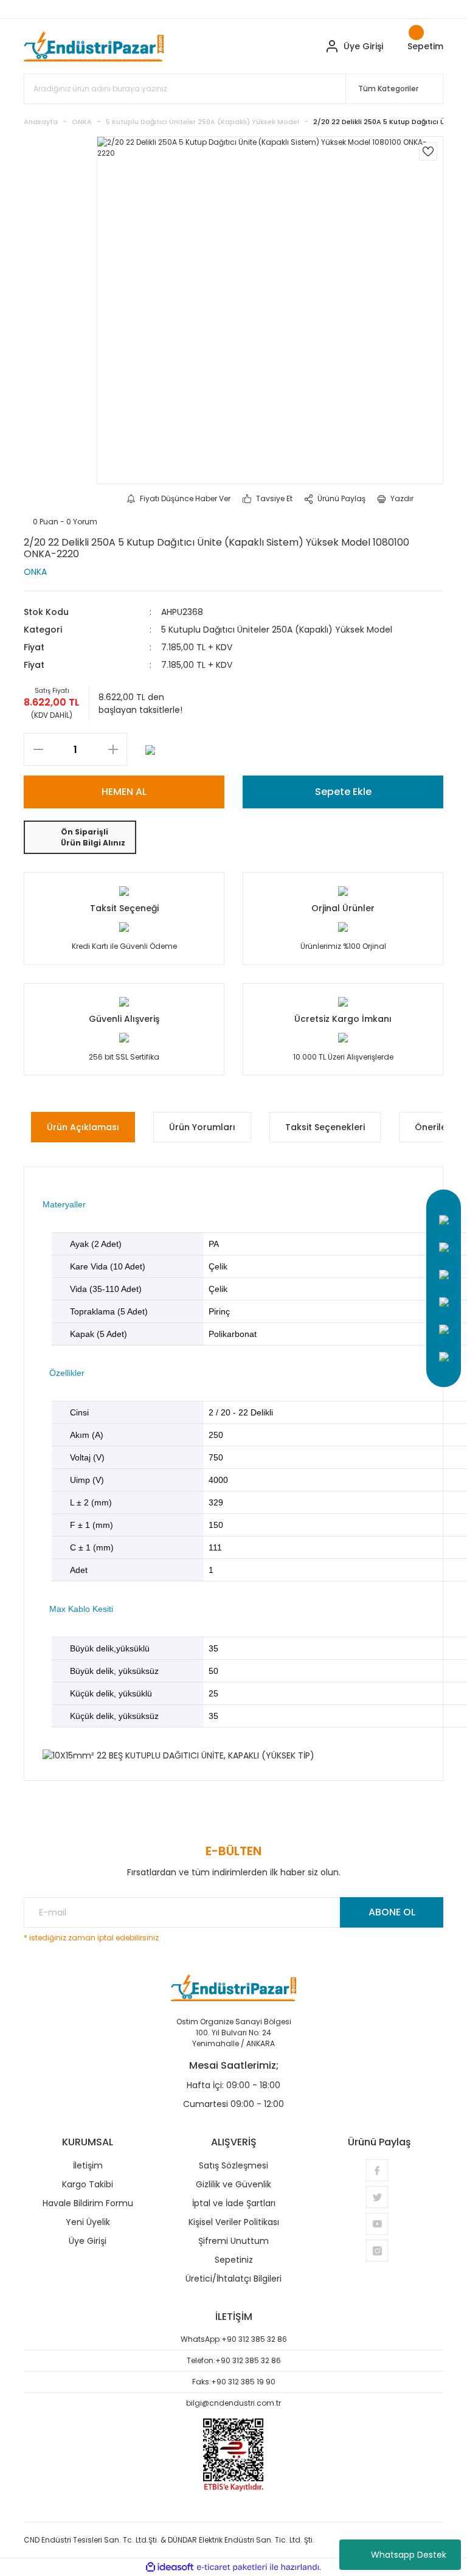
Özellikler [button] (67, 1373)
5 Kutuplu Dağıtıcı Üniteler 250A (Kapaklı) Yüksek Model (277, 630)
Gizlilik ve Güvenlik (233, 2184)
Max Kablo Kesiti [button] (81, 1609)
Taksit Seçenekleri (325, 1127)
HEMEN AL (124, 792)
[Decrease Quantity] (38, 749)
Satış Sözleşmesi (233, 2165)
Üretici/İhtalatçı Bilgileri (233, 2279)
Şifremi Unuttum (233, 2241)
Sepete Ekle (343, 792)
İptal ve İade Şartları (234, 2203)
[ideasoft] (170, 2567)
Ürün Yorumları (202, 1127)
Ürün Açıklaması (83, 1127)
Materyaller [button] (64, 1204)
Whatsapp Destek (409, 2555)
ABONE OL (392, 1912)
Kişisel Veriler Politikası (234, 2222)
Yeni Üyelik (88, 2222)
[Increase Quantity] (113, 749)
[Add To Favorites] (428, 151)
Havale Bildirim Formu (88, 2203)
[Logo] (94, 46)
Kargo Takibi (88, 2184)
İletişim (88, 2165)
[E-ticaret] (232, 2567)
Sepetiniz (234, 2260)
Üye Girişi (88, 2241)
